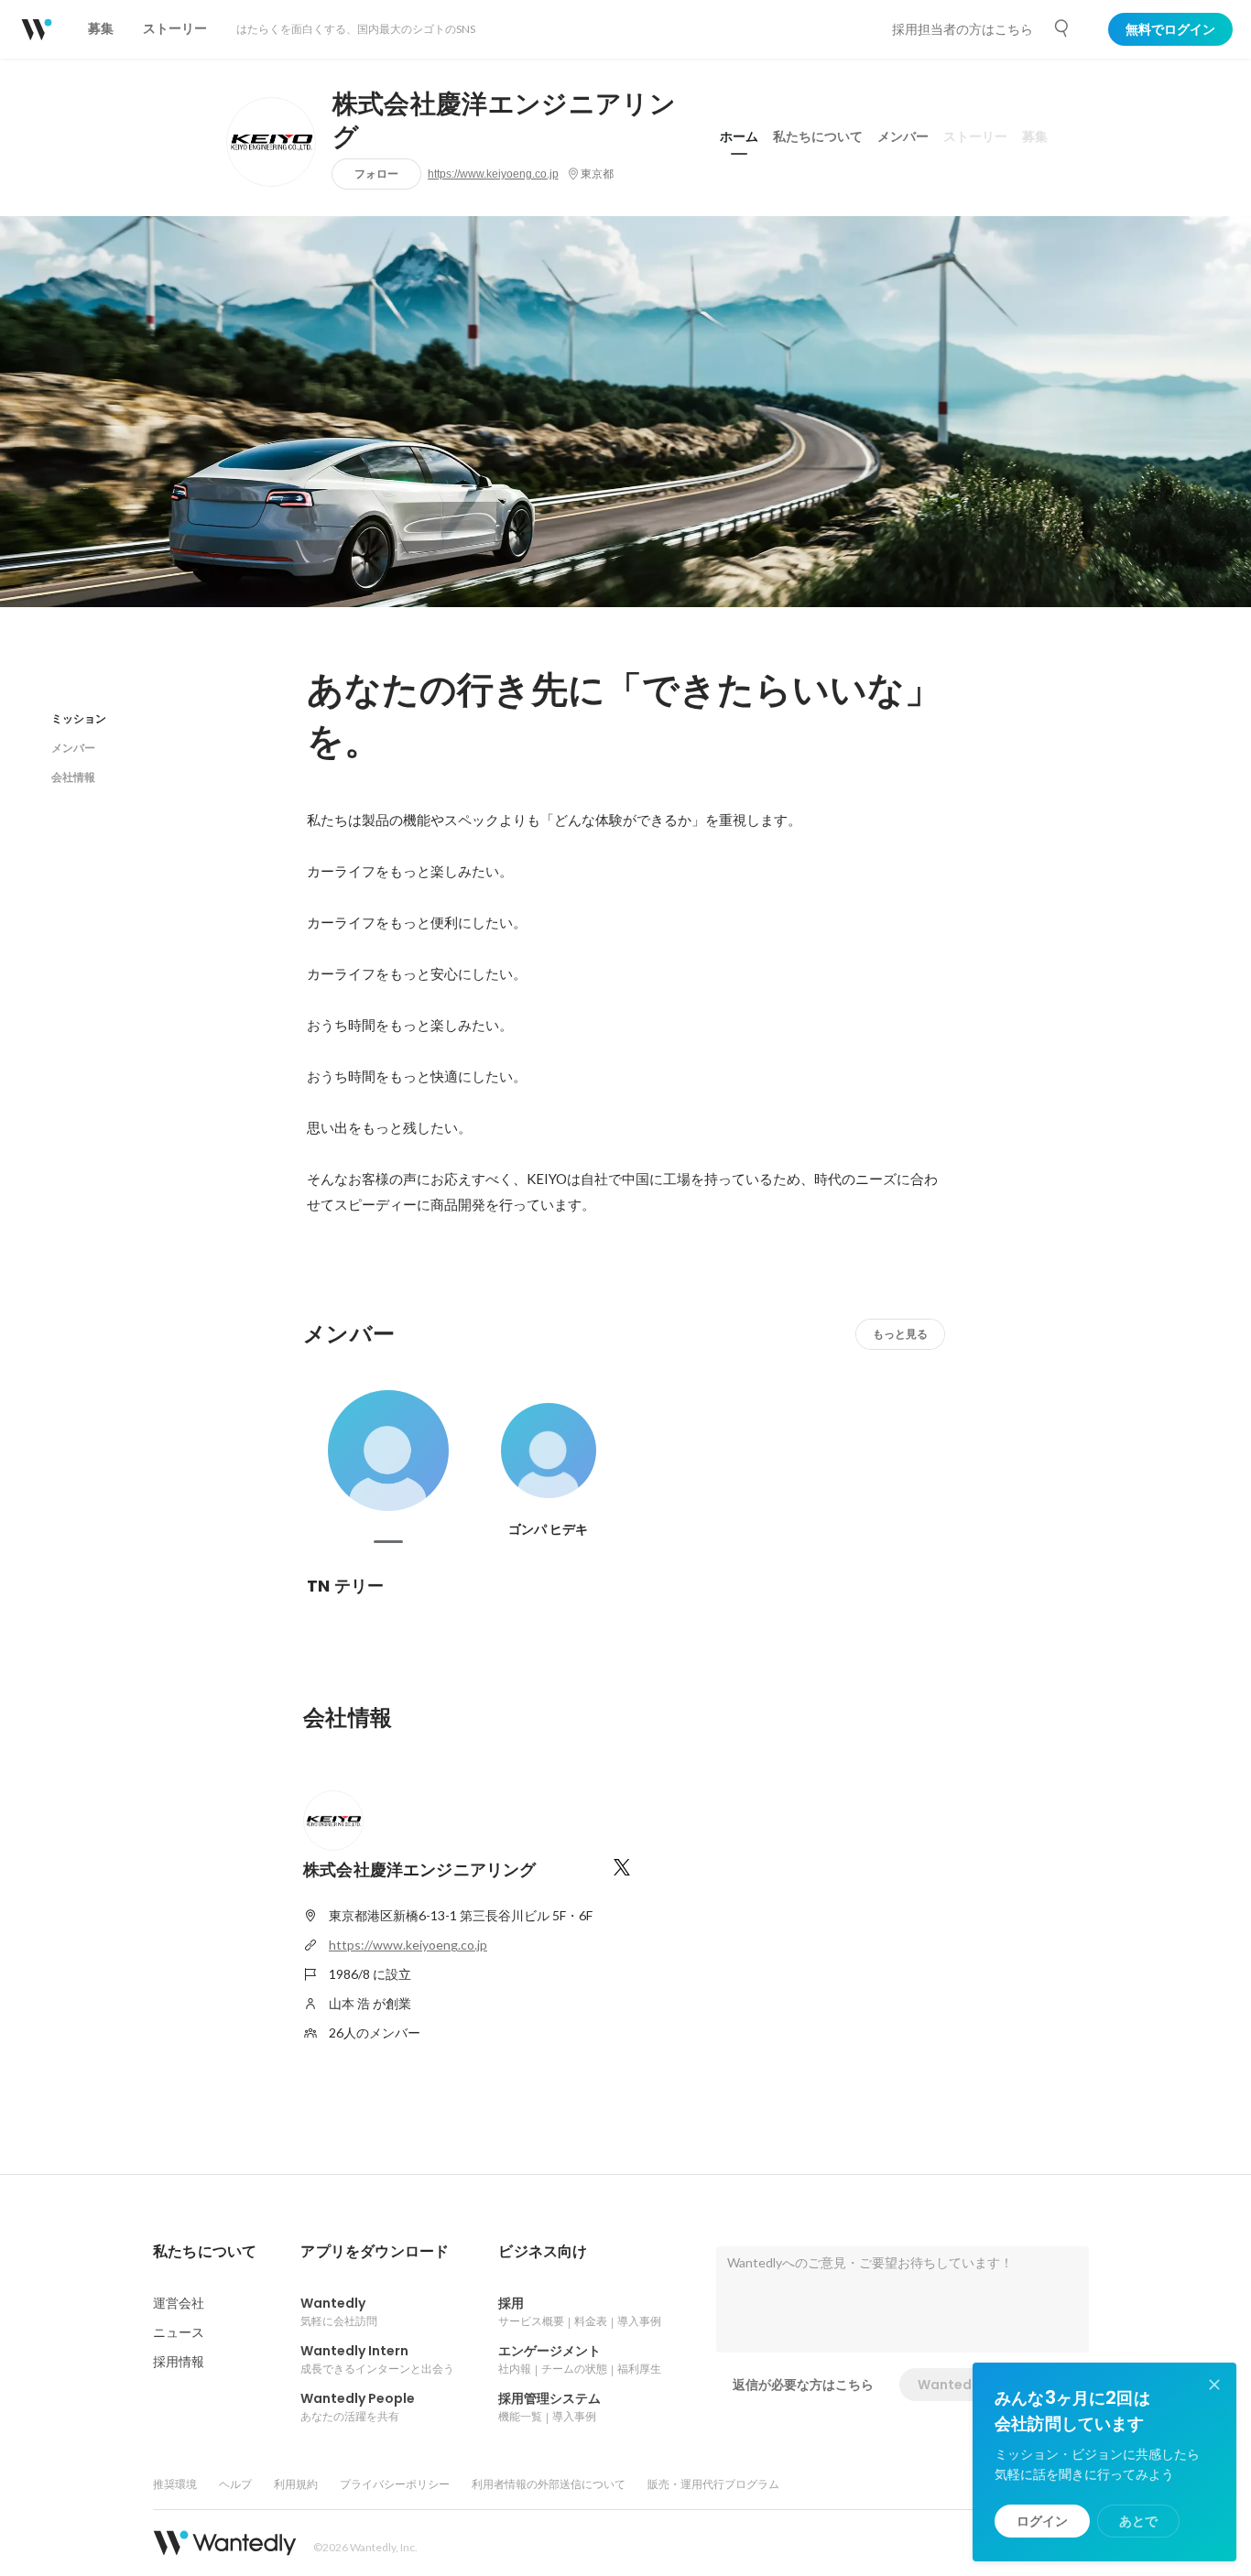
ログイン (1042, 2521)
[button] (205, 2252)
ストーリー (975, 136)
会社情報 (73, 777)
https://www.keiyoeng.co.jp (493, 174)
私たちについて (818, 136)
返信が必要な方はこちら (803, 2385)
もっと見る (900, 1334)
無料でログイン (1170, 29)
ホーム (739, 136)
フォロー (376, 174)
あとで (1138, 2521)
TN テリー (345, 1586)
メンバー (903, 136)
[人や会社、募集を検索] (1062, 28)
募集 (1035, 136)
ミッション (79, 718)
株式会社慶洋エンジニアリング (504, 121)
